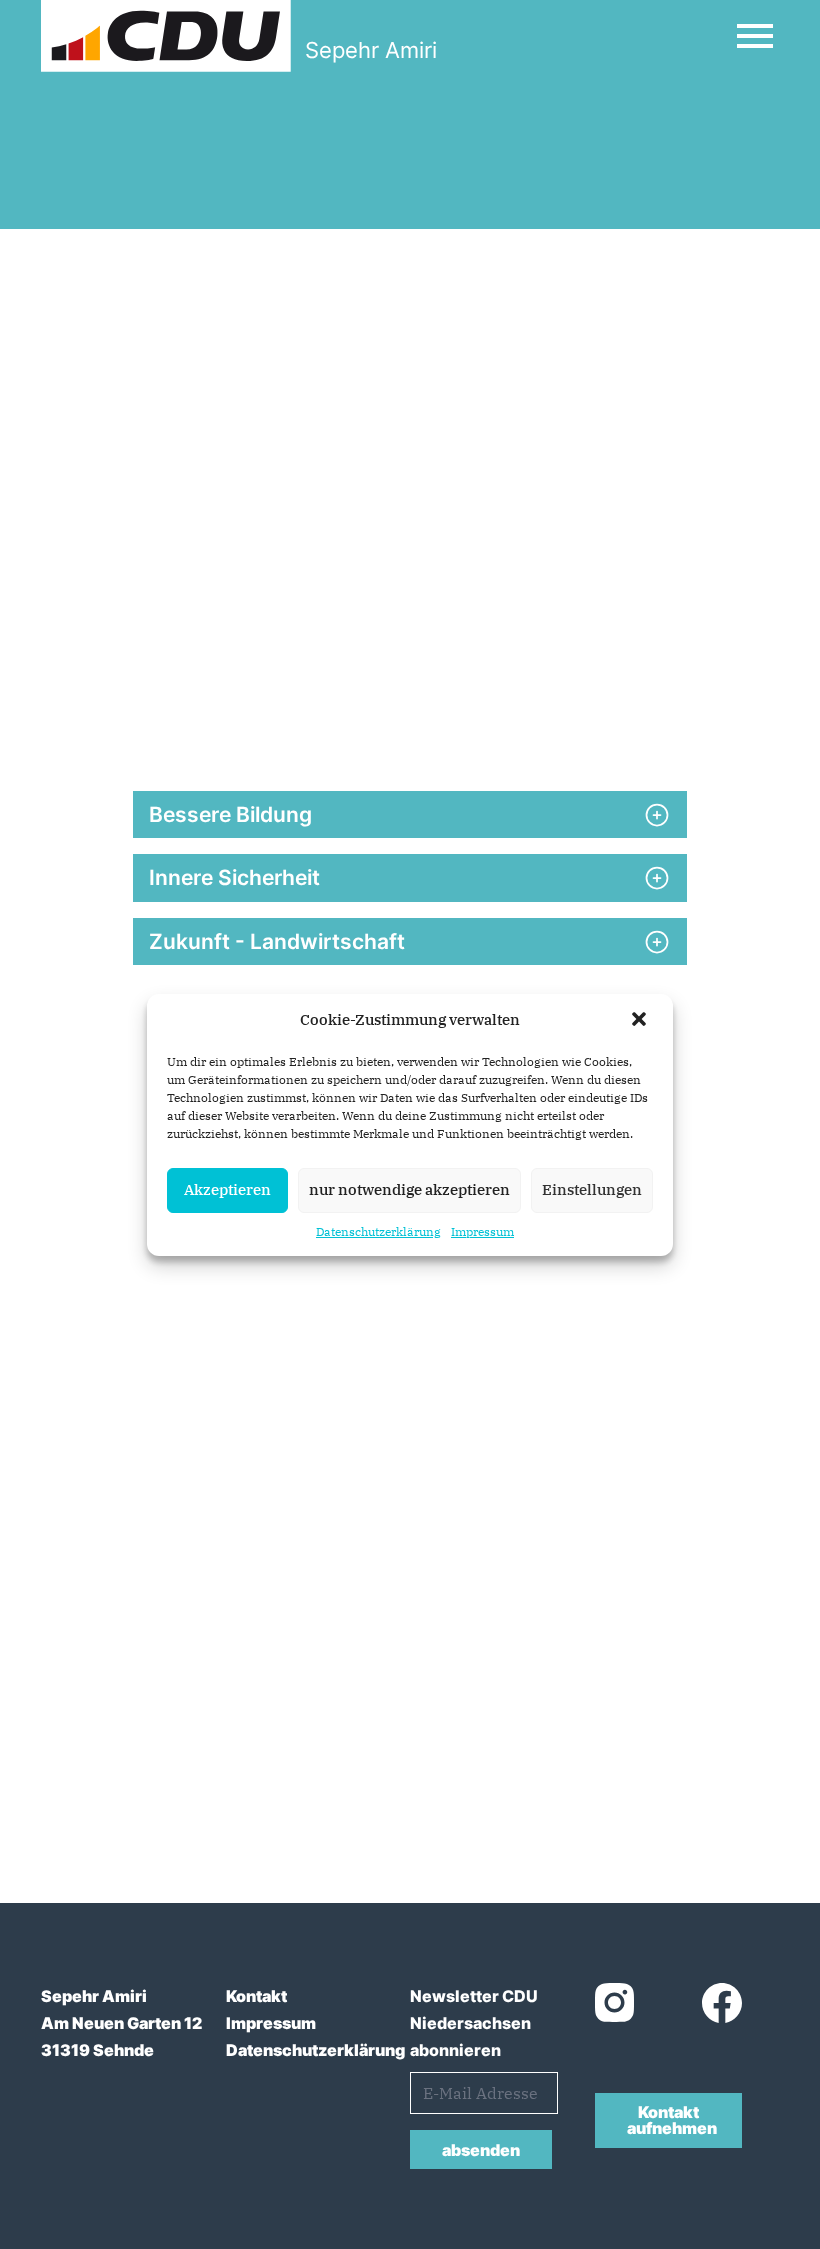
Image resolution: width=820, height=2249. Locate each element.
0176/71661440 (199, 1743)
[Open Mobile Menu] (755, 36)
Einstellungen (592, 1189)
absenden (481, 2150)
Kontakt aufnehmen (672, 2120)
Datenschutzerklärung (378, 1231)
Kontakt (256, 1996)
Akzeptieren (227, 1189)
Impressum (482, 1231)
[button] (641, 1021)
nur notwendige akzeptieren (409, 1189)
